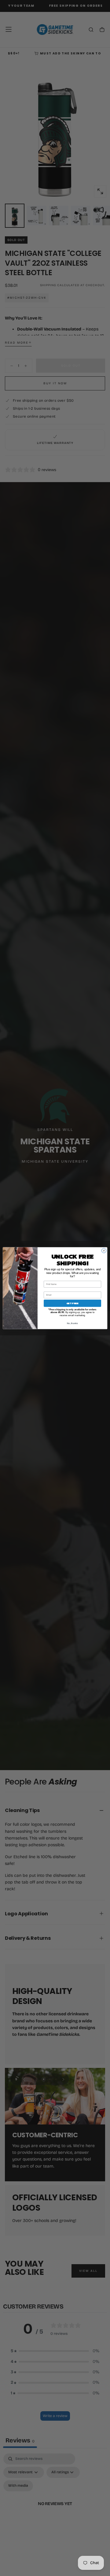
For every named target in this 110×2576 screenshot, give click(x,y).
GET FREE (72, 1303)
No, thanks (72, 1323)
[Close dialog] (104, 1250)
